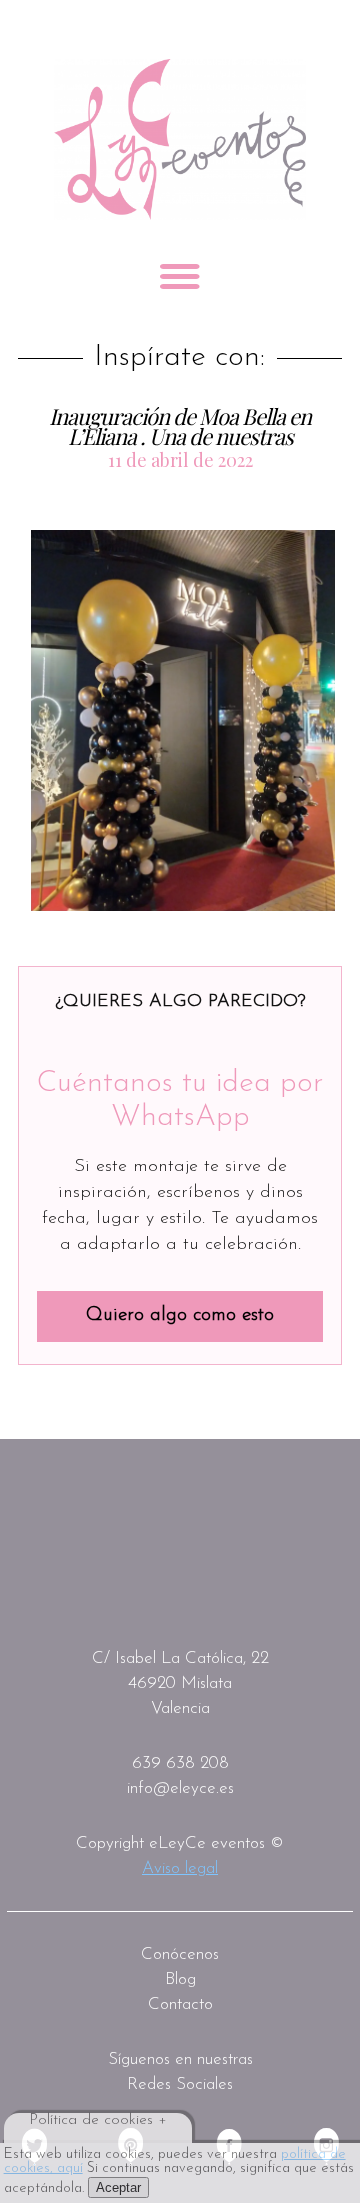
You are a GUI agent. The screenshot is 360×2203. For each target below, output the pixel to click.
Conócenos (180, 1954)
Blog (180, 1979)
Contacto (180, 2004)
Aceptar (118, 2187)
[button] (183, 720)
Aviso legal (180, 1868)
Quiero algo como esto (180, 1315)
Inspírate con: (179, 358)
